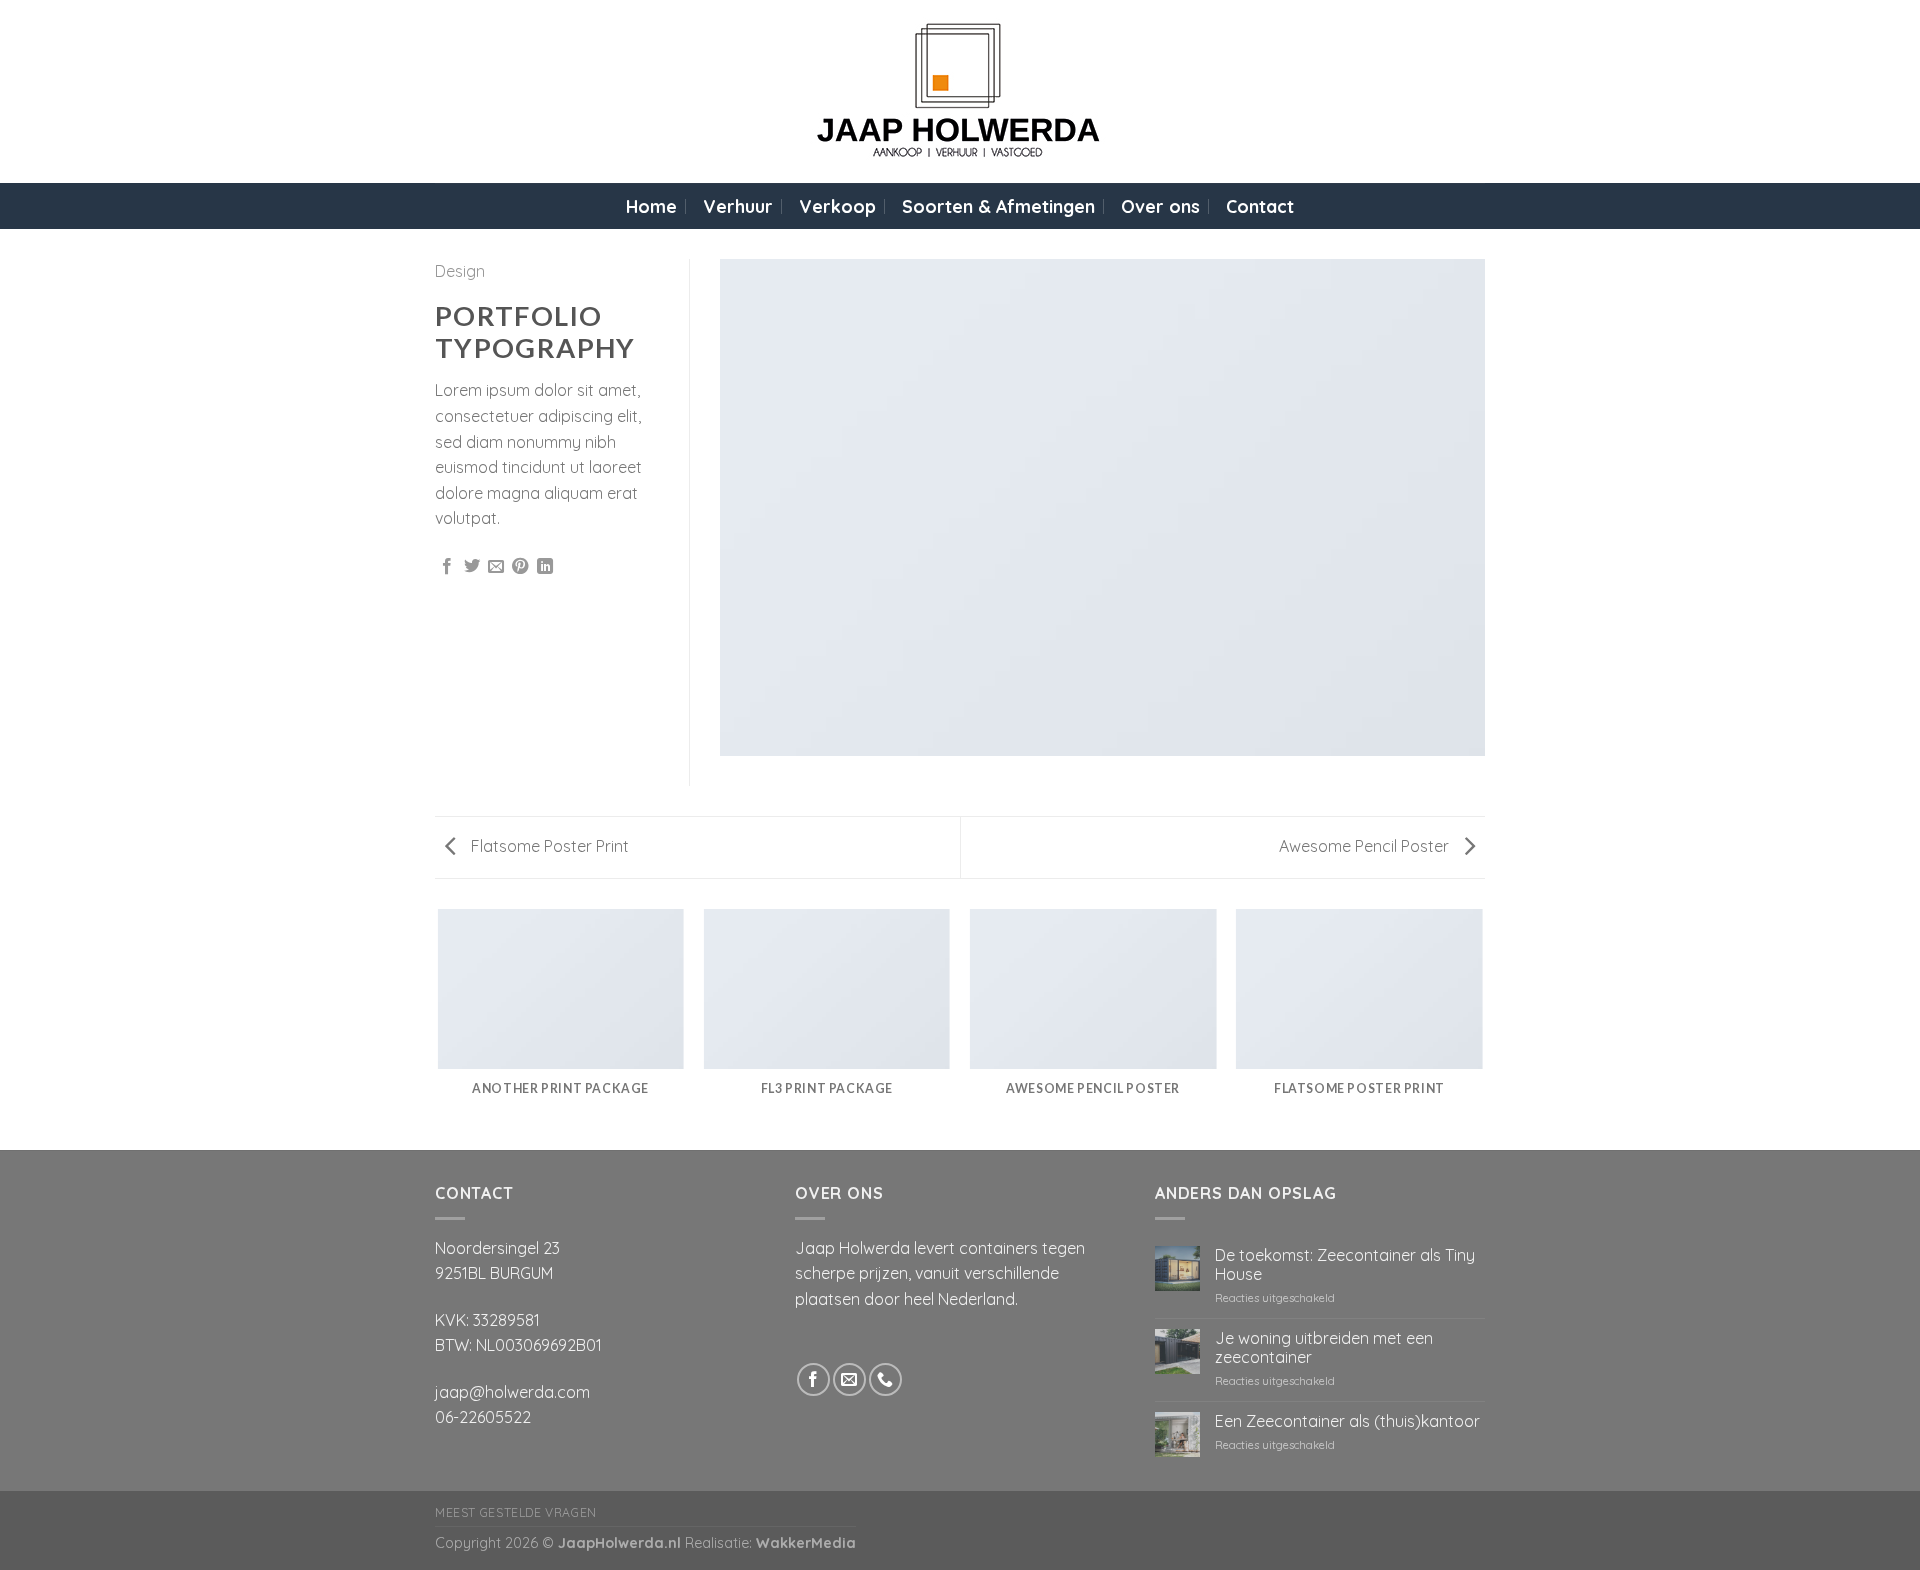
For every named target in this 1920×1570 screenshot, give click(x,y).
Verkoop (837, 206)
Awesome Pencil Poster (1366, 846)
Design (460, 271)
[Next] (1482, 1028)
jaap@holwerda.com (512, 1392)
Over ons (1160, 206)
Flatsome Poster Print (548, 846)
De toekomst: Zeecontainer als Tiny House (1345, 1265)
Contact (1260, 206)
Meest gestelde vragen (516, 1512)
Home (651, 206)
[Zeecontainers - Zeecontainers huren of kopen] (960, 91)
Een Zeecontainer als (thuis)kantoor (1347, 1421)
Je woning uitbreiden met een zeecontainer (1324, 1348)
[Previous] (439, 1028)
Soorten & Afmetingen (998, 206)
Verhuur (738, 206)
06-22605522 (483, 1417)
